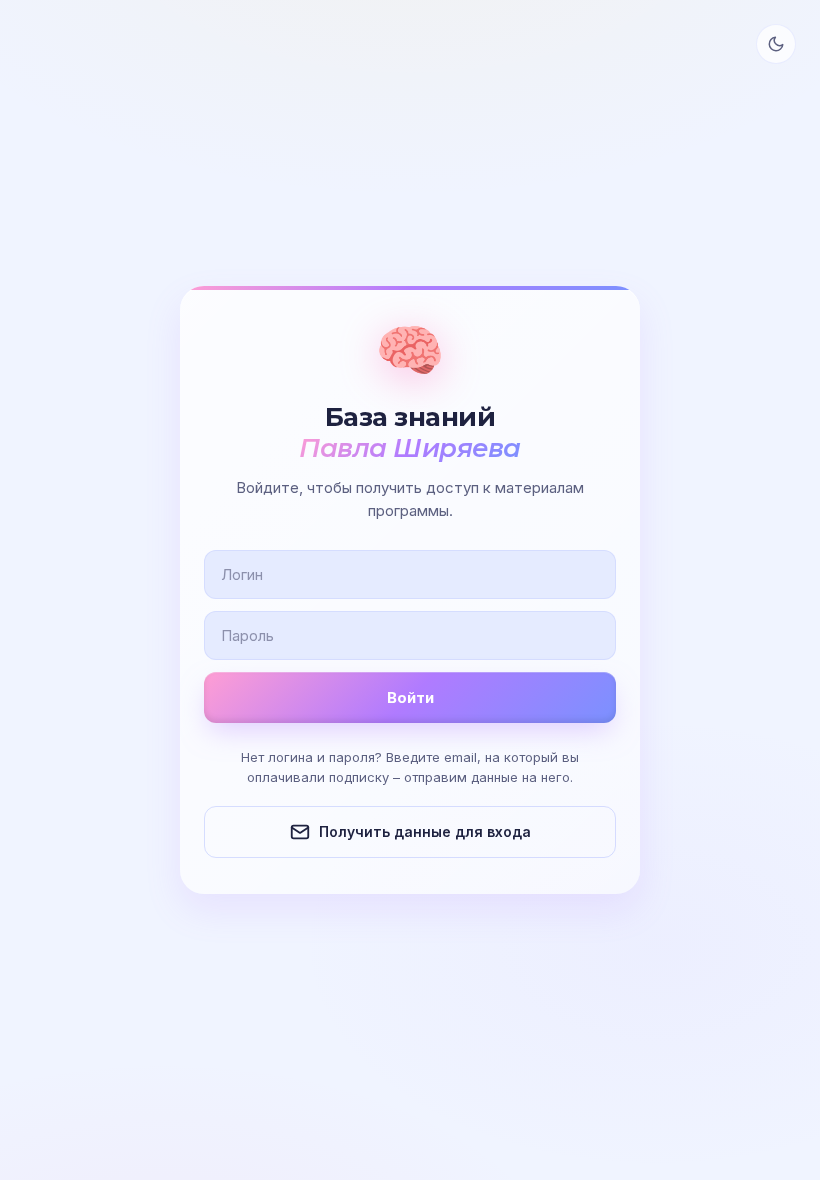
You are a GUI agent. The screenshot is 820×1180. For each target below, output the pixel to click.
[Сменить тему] (776, 44)
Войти (410, 697)
